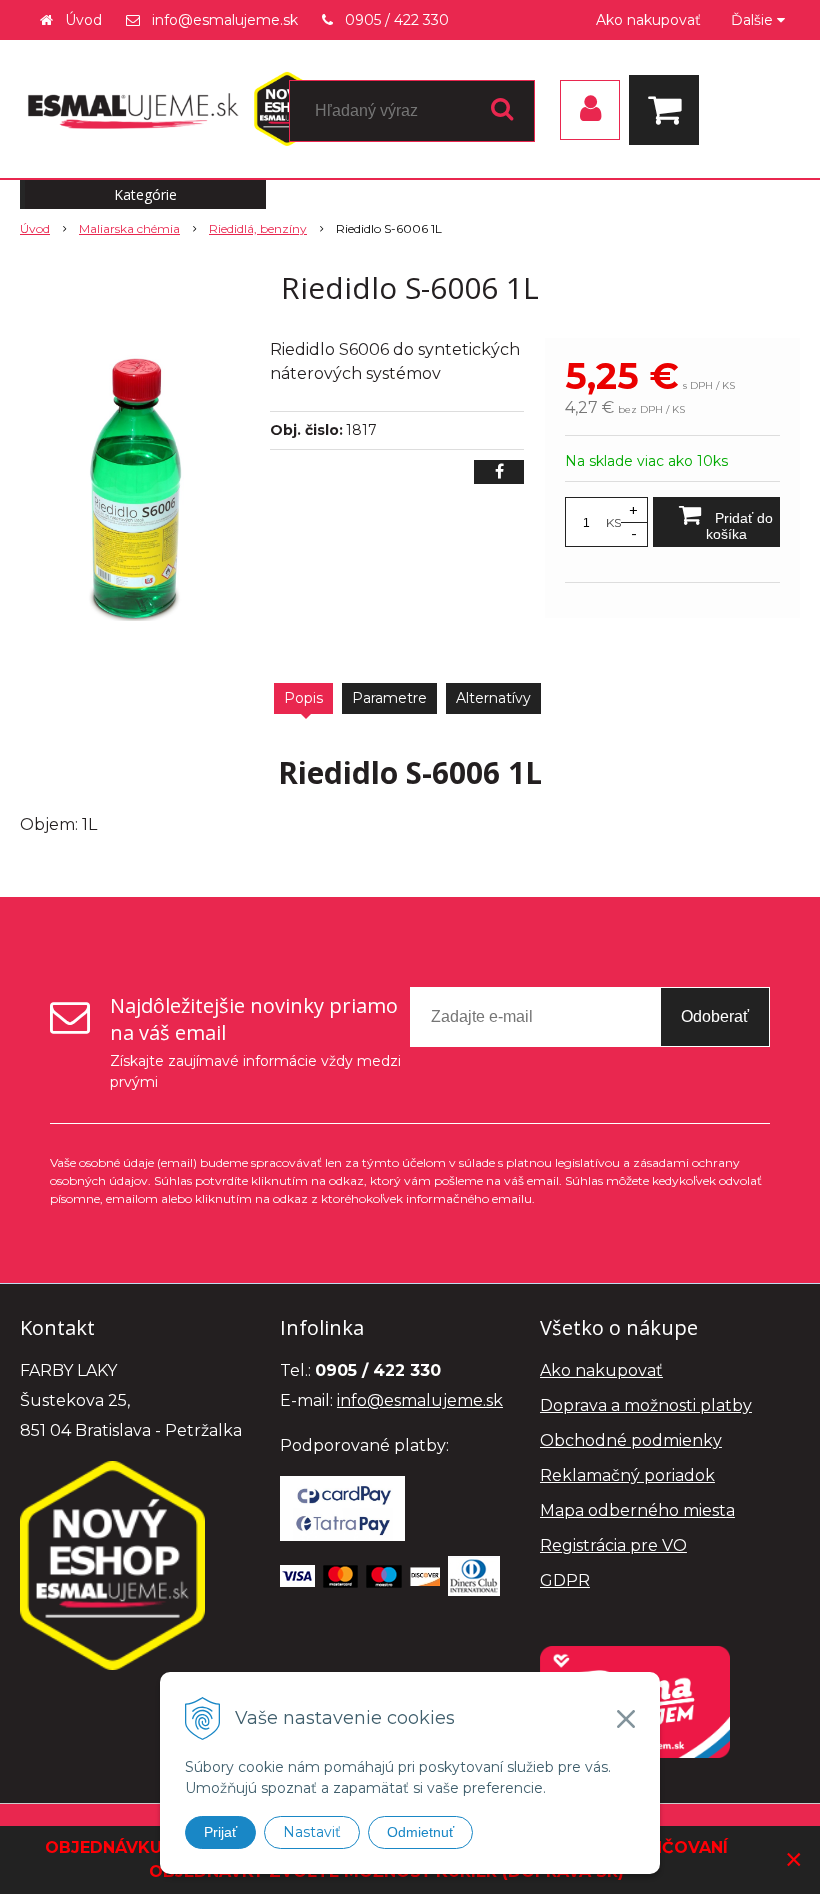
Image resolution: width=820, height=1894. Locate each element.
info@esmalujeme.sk (225, 20)
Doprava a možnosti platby (646, 1405)
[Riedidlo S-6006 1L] (137, 488)
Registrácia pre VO (613, 1545)
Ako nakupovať (648, 20)
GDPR (565, 1580)
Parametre (389, 698)
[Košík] (669, 110)
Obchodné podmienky (631, 1440)
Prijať (220, 1832)
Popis (303, 698)
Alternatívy (493, 698)
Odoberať (715, 1016)
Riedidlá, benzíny (258, 228)
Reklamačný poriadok (627, 1475)
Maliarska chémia (129, 228)
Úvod (83, 20)
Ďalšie (754, 20)
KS (613, 522)
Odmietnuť (420, 1832)
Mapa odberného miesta (637, 1510)
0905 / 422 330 (397, 20)
